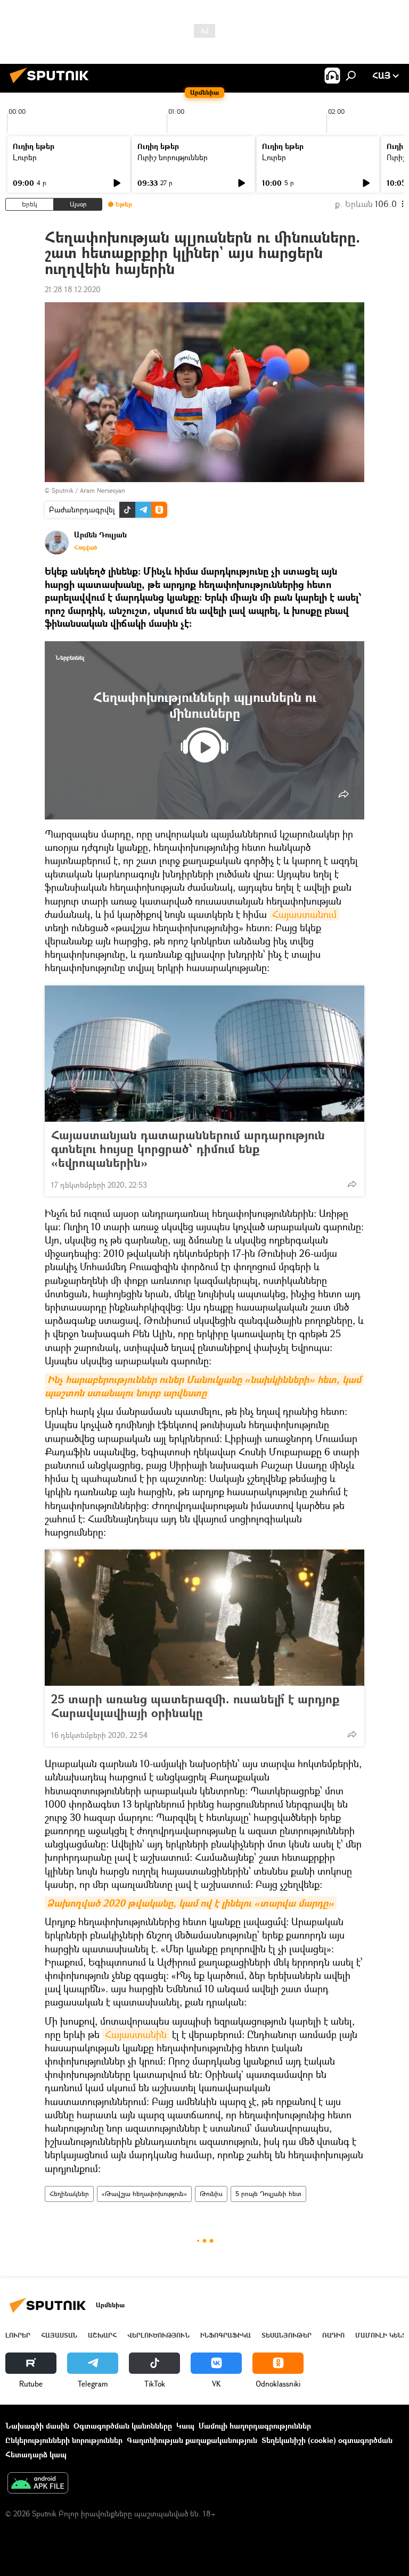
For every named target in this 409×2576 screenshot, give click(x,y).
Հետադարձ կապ (36, 2454)
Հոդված (85, 548)
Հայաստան (59, 2335)
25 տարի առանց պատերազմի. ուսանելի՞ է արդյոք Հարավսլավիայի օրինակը (195, 1706)
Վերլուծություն (158, 2335)
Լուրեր (25, 157)
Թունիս (211, 2194)
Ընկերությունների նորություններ (64, 2440)
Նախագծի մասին (37, 2426)
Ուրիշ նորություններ (173, 157)
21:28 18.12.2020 (73, 289)
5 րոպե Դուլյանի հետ (268, 2194)
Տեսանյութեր (287, 2335)
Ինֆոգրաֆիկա (226, 2335)
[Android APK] (38, 2484)
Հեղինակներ (69, 2194)
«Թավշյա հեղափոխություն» (144, 2194)
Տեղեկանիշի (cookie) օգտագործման (327, 2440)
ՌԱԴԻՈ (333, 2335)
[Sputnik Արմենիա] (52, 84)
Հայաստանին (136, 2034)
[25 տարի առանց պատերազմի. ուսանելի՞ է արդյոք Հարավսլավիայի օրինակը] (204, 1618)
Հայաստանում (304, 914)
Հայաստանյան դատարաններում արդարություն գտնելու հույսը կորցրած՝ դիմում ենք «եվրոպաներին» (188, 1149)
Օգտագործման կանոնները (123, 2426)
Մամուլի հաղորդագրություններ (255, 2426)
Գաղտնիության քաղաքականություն (192, 2440)
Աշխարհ (102, 2335)
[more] (343, 794)
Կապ (185, 2426)
